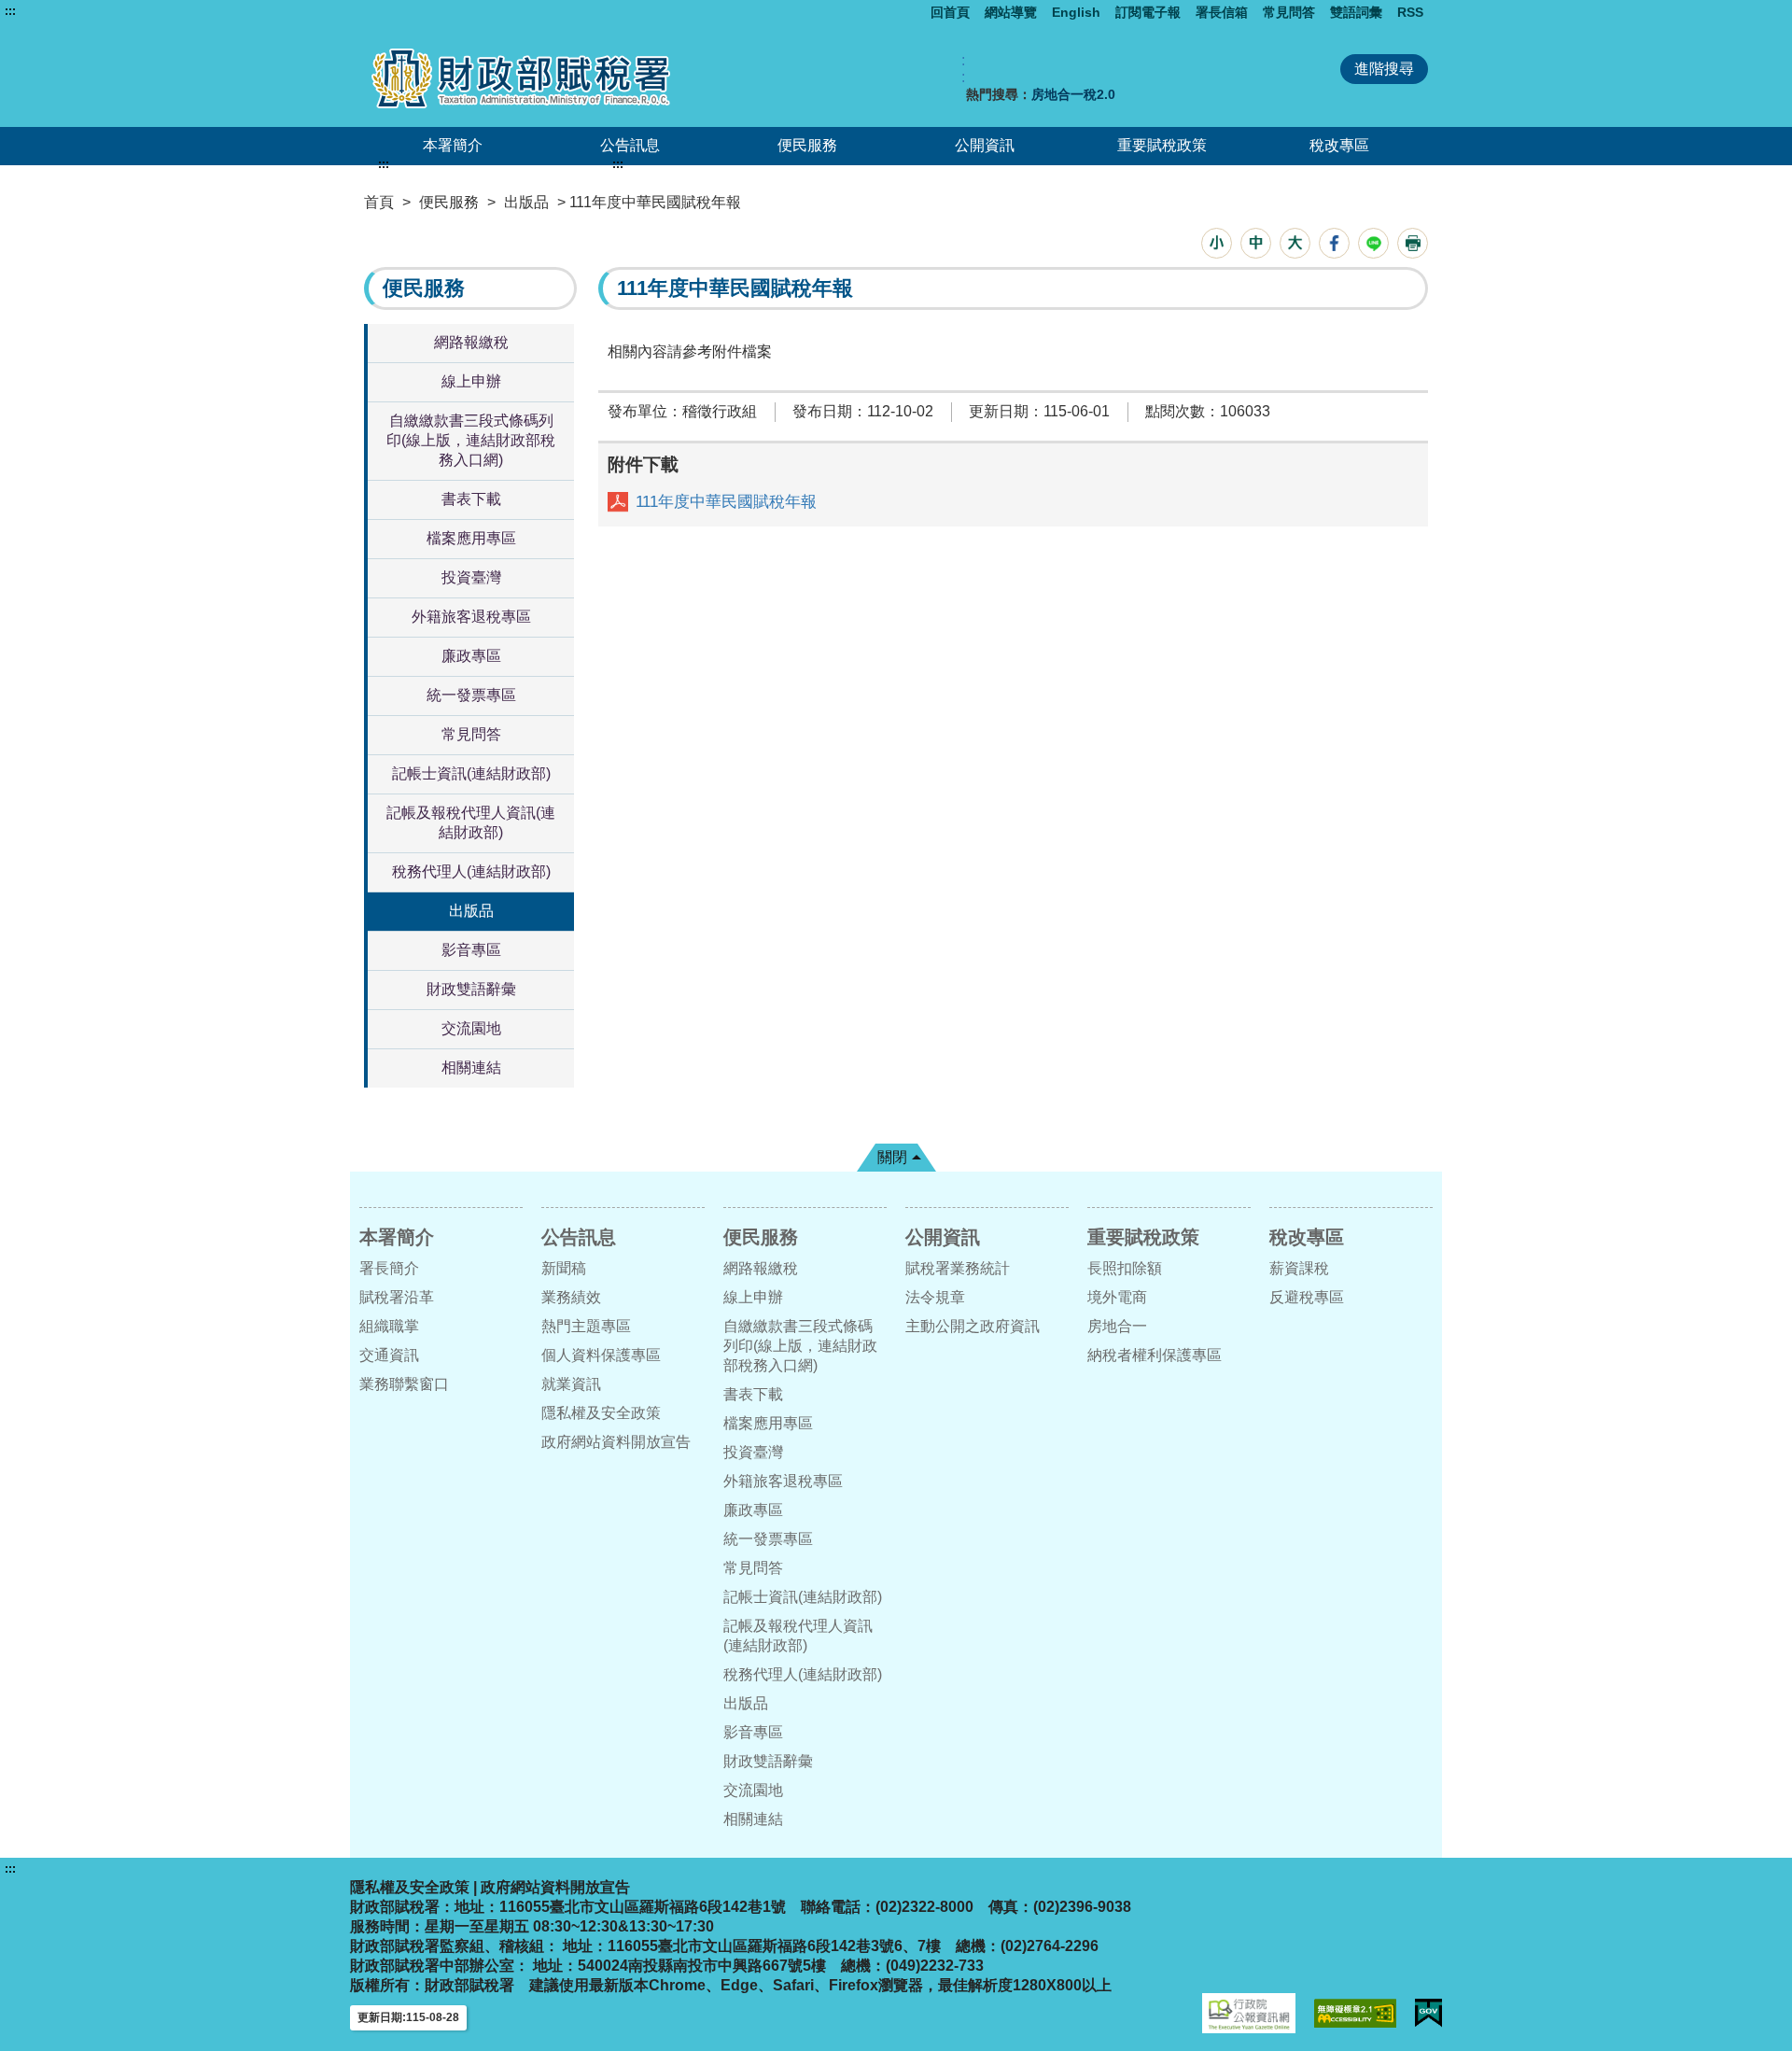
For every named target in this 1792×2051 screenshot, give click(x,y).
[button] (1217, 243)
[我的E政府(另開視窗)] (1428, 2013)
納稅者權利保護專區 (1155, 1355)
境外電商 (1117, 1297)
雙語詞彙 (1356, 12)
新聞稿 (564, 1268)
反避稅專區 (1307, 1297)
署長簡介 (389, 1268)
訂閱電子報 (1148, 12)
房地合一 (1117, 1326)
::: (10, 11)
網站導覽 (1011, 12)
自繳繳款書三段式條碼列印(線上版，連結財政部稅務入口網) (471, 440)
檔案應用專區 (471, 538)
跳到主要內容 (49, 11)
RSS (1410, 12)
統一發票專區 (471, 695)
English (1076, 12)
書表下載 (471, 499)
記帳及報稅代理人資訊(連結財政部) (471, 822)
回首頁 (950, 12)
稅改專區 (1339, 145)
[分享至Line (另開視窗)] (1373, 243)
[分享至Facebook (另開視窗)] (1334, 243)
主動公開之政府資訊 (973, 1326)
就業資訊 (571, 1384)
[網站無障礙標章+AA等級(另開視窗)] (1355, 2013)
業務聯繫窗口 (404, 1384)
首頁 (379, 202)
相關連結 (471, 1068)
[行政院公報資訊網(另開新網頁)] (1249, 2013)
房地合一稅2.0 (1073, 94)
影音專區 (471, 950)
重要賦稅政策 (1162, 145)
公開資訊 (985, 145)
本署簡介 (453, 145)
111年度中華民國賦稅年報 (726, 502)
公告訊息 (630, 145)
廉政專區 (471, 656)
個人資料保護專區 (601, 1355)
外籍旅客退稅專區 (471, 617)
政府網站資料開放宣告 (616, 1442)
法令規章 (935, 1297)
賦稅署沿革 (397, 1297)
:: (963, 69)
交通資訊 (389, 1355)
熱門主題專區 (586, 1326)
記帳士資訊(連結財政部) (471, 773)
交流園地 (471, 1028)
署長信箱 (1222, 12)
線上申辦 (471, 381)
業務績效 (571, 1297)
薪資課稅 (1299, 1268)
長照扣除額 (1125, 1268)
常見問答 (1289, 12)
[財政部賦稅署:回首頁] (577, 78)
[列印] (1413, 243)
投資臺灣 (471, 577)
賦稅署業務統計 (958, 1268)
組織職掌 (389, 1326)
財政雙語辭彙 (471, 989)
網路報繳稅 (471, 342)
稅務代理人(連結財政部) (471, 871)
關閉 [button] (892, 1157)
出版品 (526, 202)
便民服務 (807, 145)
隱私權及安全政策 (601, 1413)
